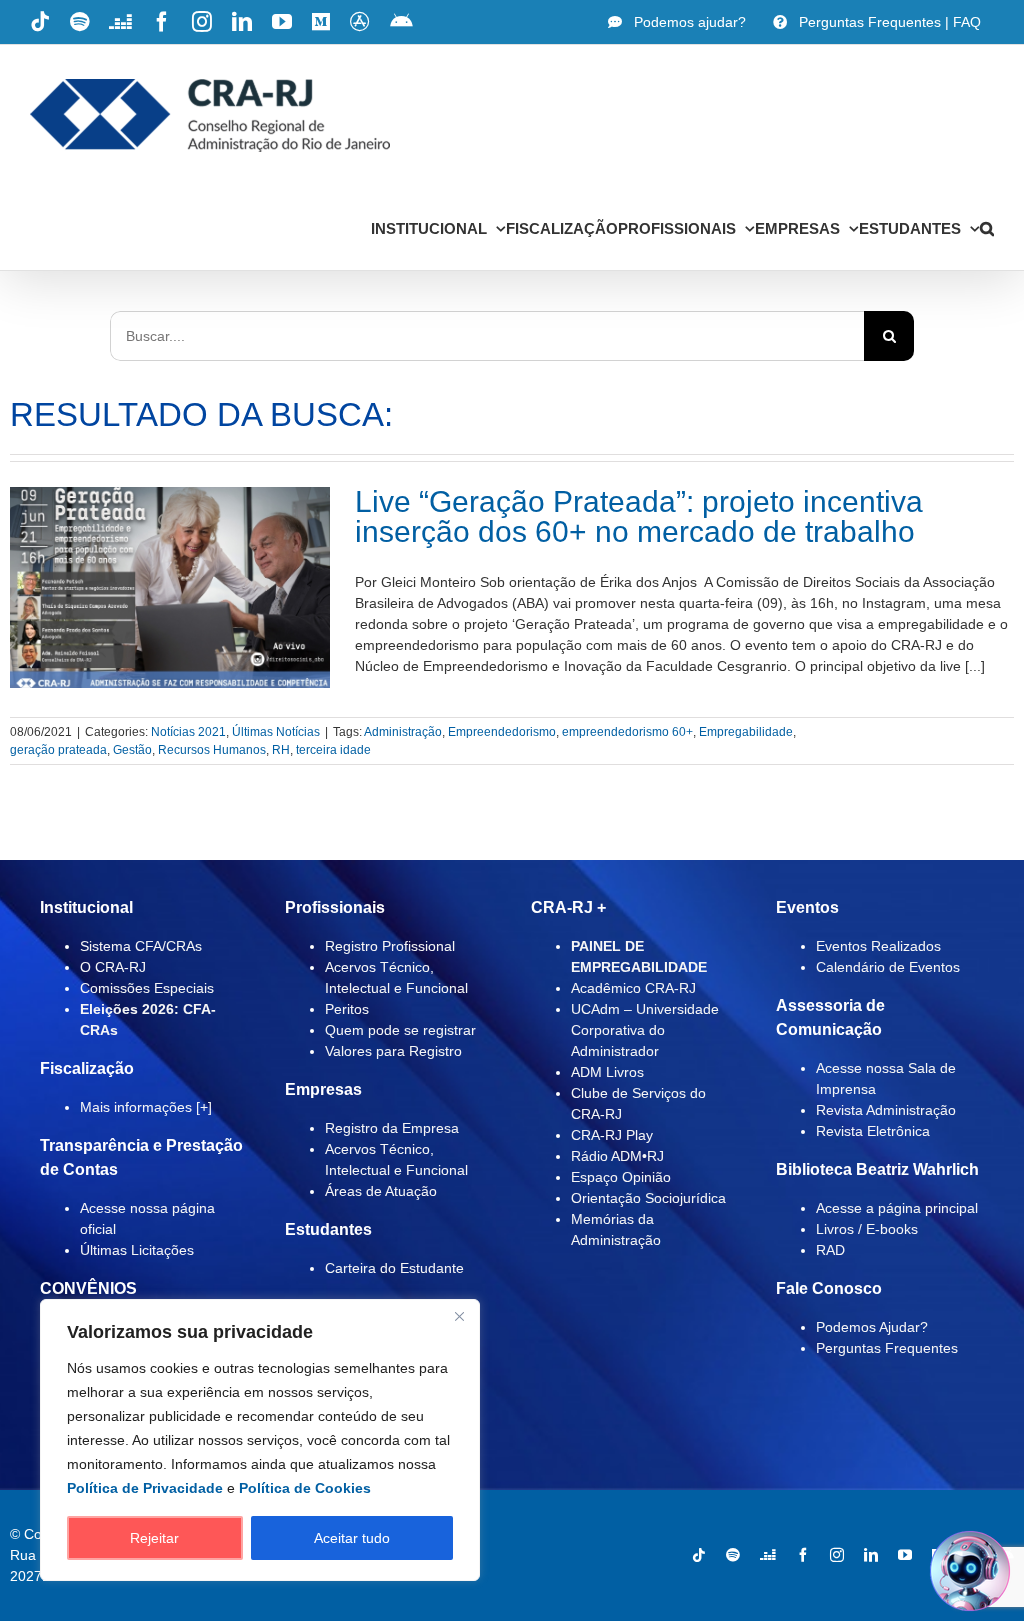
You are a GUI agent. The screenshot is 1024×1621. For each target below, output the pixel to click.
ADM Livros (607, 1072)
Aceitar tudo (352, 1538)
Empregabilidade (746, 732)
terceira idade (333, 750)
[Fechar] (459, 1316)
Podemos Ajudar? (872, 1327)
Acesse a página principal (897, 1208)
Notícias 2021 (188, 732)
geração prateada (58, 750)
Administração (403, 732)
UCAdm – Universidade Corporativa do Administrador (645, 1030)
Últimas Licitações (137, 1250)
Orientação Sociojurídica (648, 1198)
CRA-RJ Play (612, 1135)
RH (281, 750)
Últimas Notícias (276, 732)
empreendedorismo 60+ (627, 732)
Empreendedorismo (502, 732)
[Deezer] (768, 1555)
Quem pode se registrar (400, 1030)
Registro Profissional (390, 946)
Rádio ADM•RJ (617, 1156)
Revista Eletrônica (873, 1131)
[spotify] (733, 1555)
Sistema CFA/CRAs (141, 946)
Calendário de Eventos (888, 967)
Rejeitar (154, 1538)
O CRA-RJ (113, 967)
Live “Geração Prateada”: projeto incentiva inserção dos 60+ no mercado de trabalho (639, 516)
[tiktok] (699, 1555)
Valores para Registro (393, 1051)
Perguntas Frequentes (887, 1348)
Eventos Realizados (878, 946)
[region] (260, 1440)
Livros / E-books (867, 1229)
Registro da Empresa (392, 1128)
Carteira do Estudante (394, 1268)
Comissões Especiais (147, 988)
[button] (987, 228)
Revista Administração (886, 1110)
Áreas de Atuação (381, 1191)
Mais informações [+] (146, 1107)
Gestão (132, 750)
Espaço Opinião (621, 1177)
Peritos (347, 1009)
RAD (830, 1250)
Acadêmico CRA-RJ (633, 988)
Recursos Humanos (212, 750)
